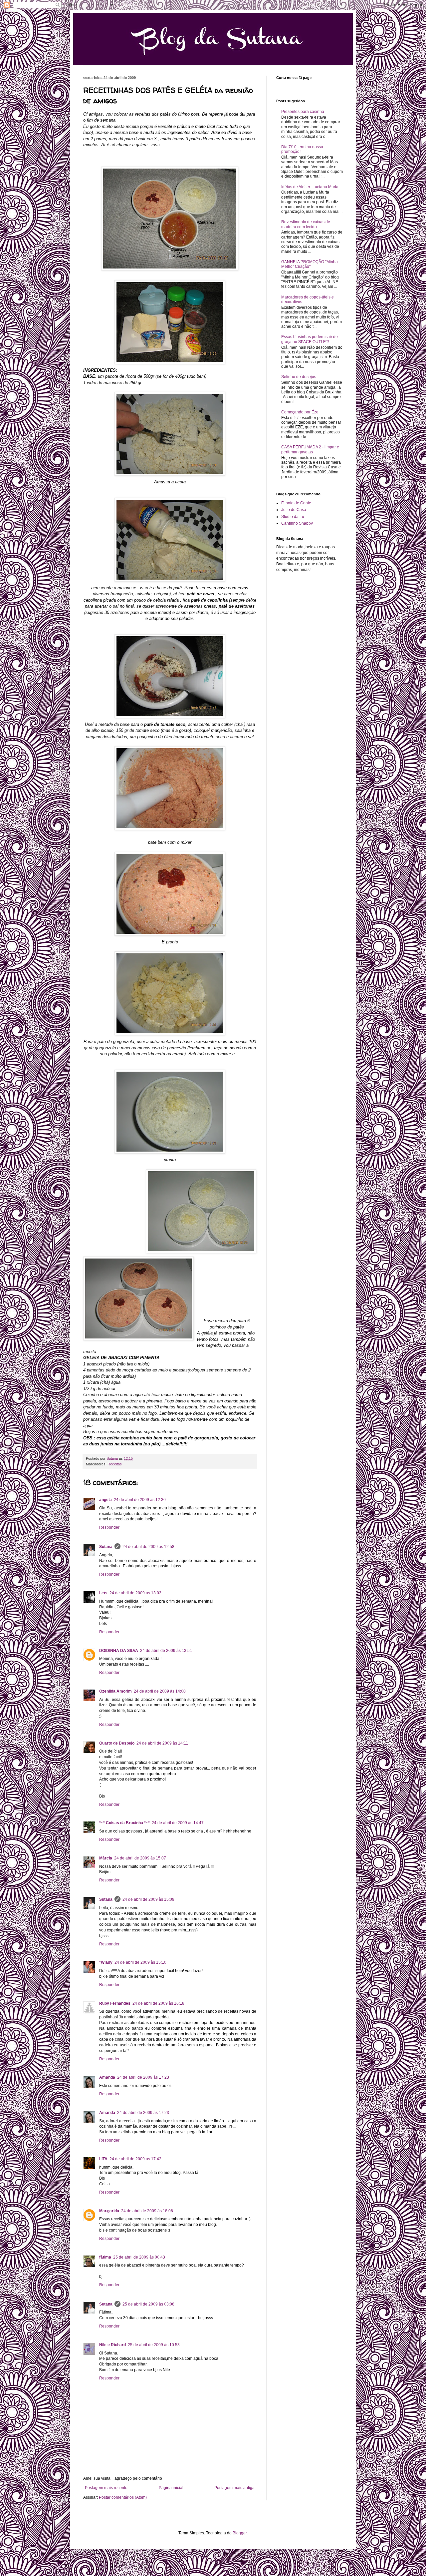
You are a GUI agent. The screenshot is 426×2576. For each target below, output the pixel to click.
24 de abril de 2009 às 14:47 (178, 1823)
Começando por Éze (300, 412)
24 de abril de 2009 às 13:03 (135, 1593)
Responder (109, 1527)
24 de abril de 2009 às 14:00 (160, 1691)
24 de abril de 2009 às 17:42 (135, 2159)
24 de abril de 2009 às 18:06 (147, 2211)
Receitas (115, 1464)
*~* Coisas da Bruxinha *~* (124, 1823)
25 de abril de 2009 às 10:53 (154, 2345)
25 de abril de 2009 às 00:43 (139, 2257)
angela (106, 1500)
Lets (103, 1593)
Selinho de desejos (299, 377)
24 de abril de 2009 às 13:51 (166, 1651)
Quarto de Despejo (117, 1743)
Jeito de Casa (294, 510)
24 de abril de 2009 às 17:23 (143, 2077)
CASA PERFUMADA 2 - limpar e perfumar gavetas (310, 449)
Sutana (106, 1547)
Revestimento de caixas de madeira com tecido (306, 224)
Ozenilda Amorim (115, 1691)
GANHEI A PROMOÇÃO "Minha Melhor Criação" (310, 264)
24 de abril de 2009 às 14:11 (162, 1743)
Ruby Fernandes (115, 2003)
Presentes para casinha (303, 112)
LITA (103, 2159)
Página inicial (171, 2488)
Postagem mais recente (106, 2488)
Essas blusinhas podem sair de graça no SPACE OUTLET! (310, 339)
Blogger (240, 2533)
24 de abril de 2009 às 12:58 (148, 1547)
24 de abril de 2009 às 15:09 (148, 1899)
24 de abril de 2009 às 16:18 (158, 2003)
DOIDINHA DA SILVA (119, 1651)
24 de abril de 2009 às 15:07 (140, 1858)
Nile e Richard (112, 2345)
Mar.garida (109, 2211)
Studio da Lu (293, 517)
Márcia (106, 1858)
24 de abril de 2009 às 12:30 (140, 1500)
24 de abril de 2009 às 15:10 (140, 1962)
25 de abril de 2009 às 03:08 (148, 2304)
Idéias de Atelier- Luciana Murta (310, 187)
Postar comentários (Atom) (123, 2497)
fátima (105, 2257)
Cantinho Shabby (297, 523)
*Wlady (106, 1962)
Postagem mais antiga (234, 2488)
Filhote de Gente (296, 503)
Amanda (107, 2077)
